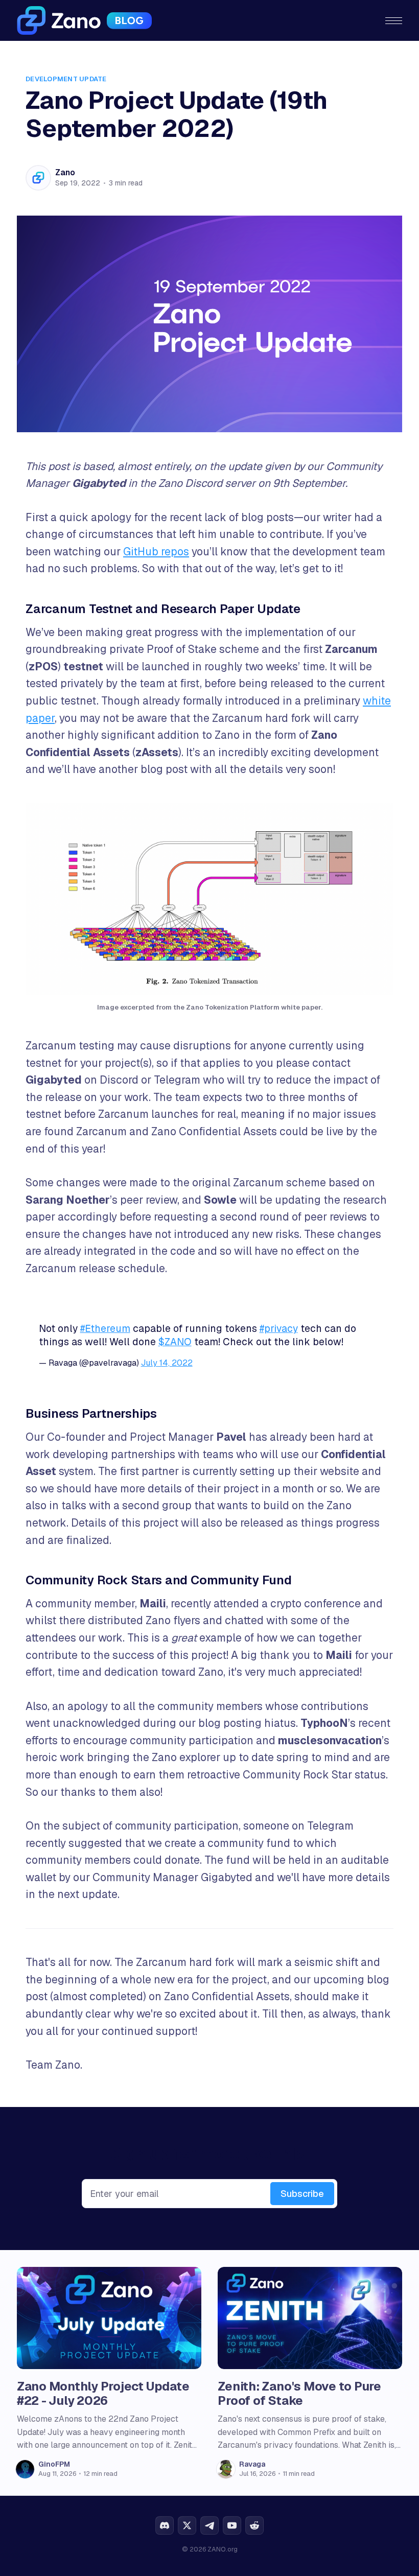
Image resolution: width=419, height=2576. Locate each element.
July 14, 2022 (167, 1363)
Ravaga (252, 2464)
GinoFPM (54, 2464)
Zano (65, 172)
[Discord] (165, 2525)
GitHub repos (156, 552)
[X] (187, 2525)
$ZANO (175, 1342)
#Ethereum (105, 1329)
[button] (394, 21)
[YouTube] (232, 2525)
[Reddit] (254, 2525)
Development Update (66, 79)
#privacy (279, 1329)
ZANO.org (223, 2549)
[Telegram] (209, 2525)
